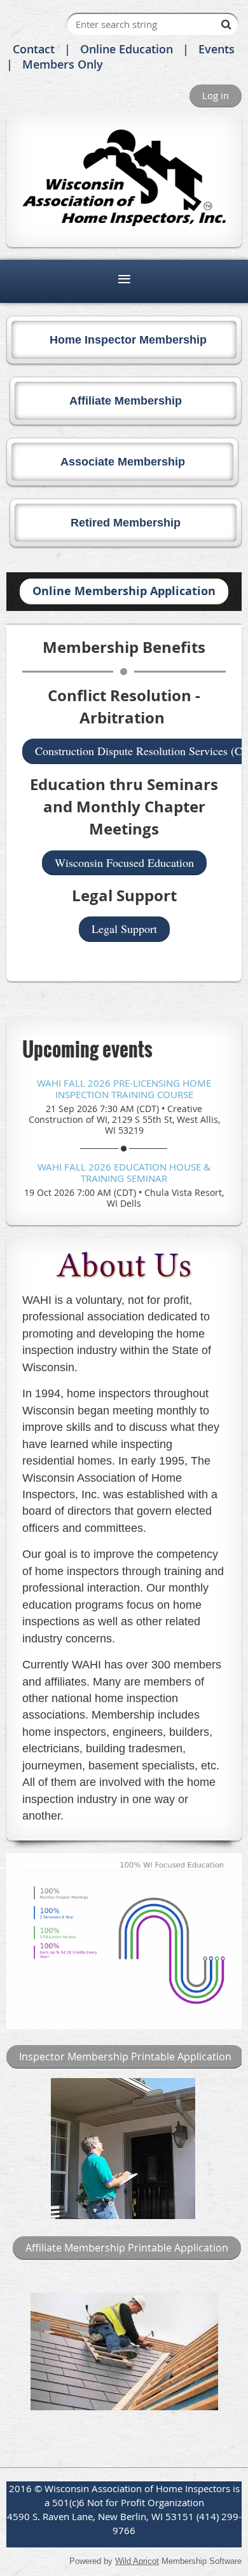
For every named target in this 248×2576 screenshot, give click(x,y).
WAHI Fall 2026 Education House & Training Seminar (124, 1172)
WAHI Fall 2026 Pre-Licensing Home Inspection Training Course (124, 1089)
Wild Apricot (137, 2561)
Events (217, 49)
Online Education (127, 49)
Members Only (63, 64)
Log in (216, 95)
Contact (34, 49)
